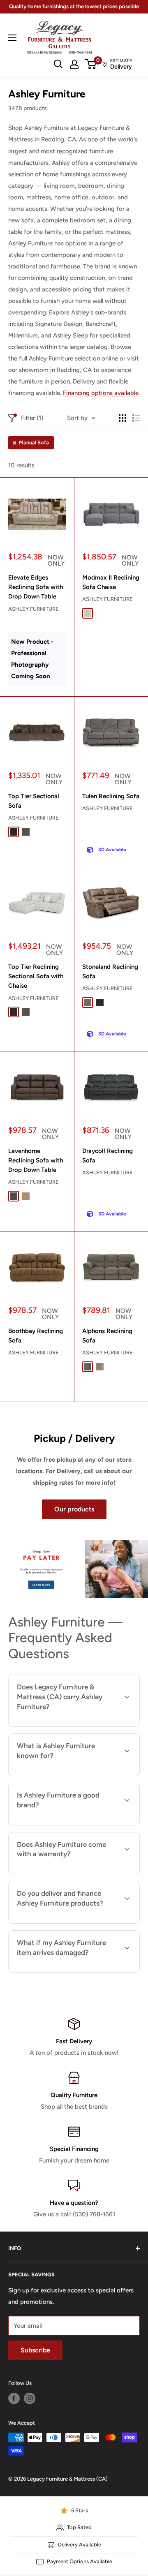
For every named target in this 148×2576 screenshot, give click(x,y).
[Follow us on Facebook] (14, 2398)
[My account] (74, 64)
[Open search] (58, 64)
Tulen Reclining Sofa (111, 796)
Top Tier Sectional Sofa (34, 801)
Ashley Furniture (34, 609)
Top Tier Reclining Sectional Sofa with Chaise (36, 976)
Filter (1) (32, 418)
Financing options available (101, 393)
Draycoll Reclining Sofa (108, 1156)
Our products (74, 1509)
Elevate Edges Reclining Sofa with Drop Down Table (36, 587)
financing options (103, 1922)
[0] (91, 64)
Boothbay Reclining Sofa (36, 1336)
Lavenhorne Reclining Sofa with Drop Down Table (36, 1161)
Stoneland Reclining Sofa (110, 971)
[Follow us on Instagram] (30, 2398)
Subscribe (35, 2350)
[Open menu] (12, 38)
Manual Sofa (34, 442)
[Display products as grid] (123, 418)
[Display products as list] (136, 418)
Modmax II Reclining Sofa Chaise (111, 582)
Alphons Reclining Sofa (107, 1336)
